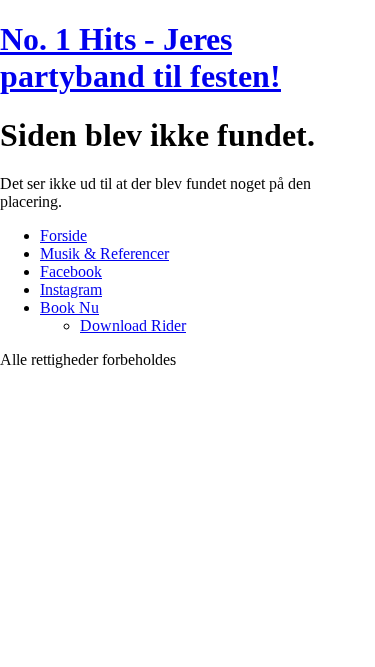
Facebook (71, 271)
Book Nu (69, 307)
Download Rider (133, 325)
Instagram (71, 289)
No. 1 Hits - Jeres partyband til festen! (140, 57)
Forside (63, 235)
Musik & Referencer (104, 253)
